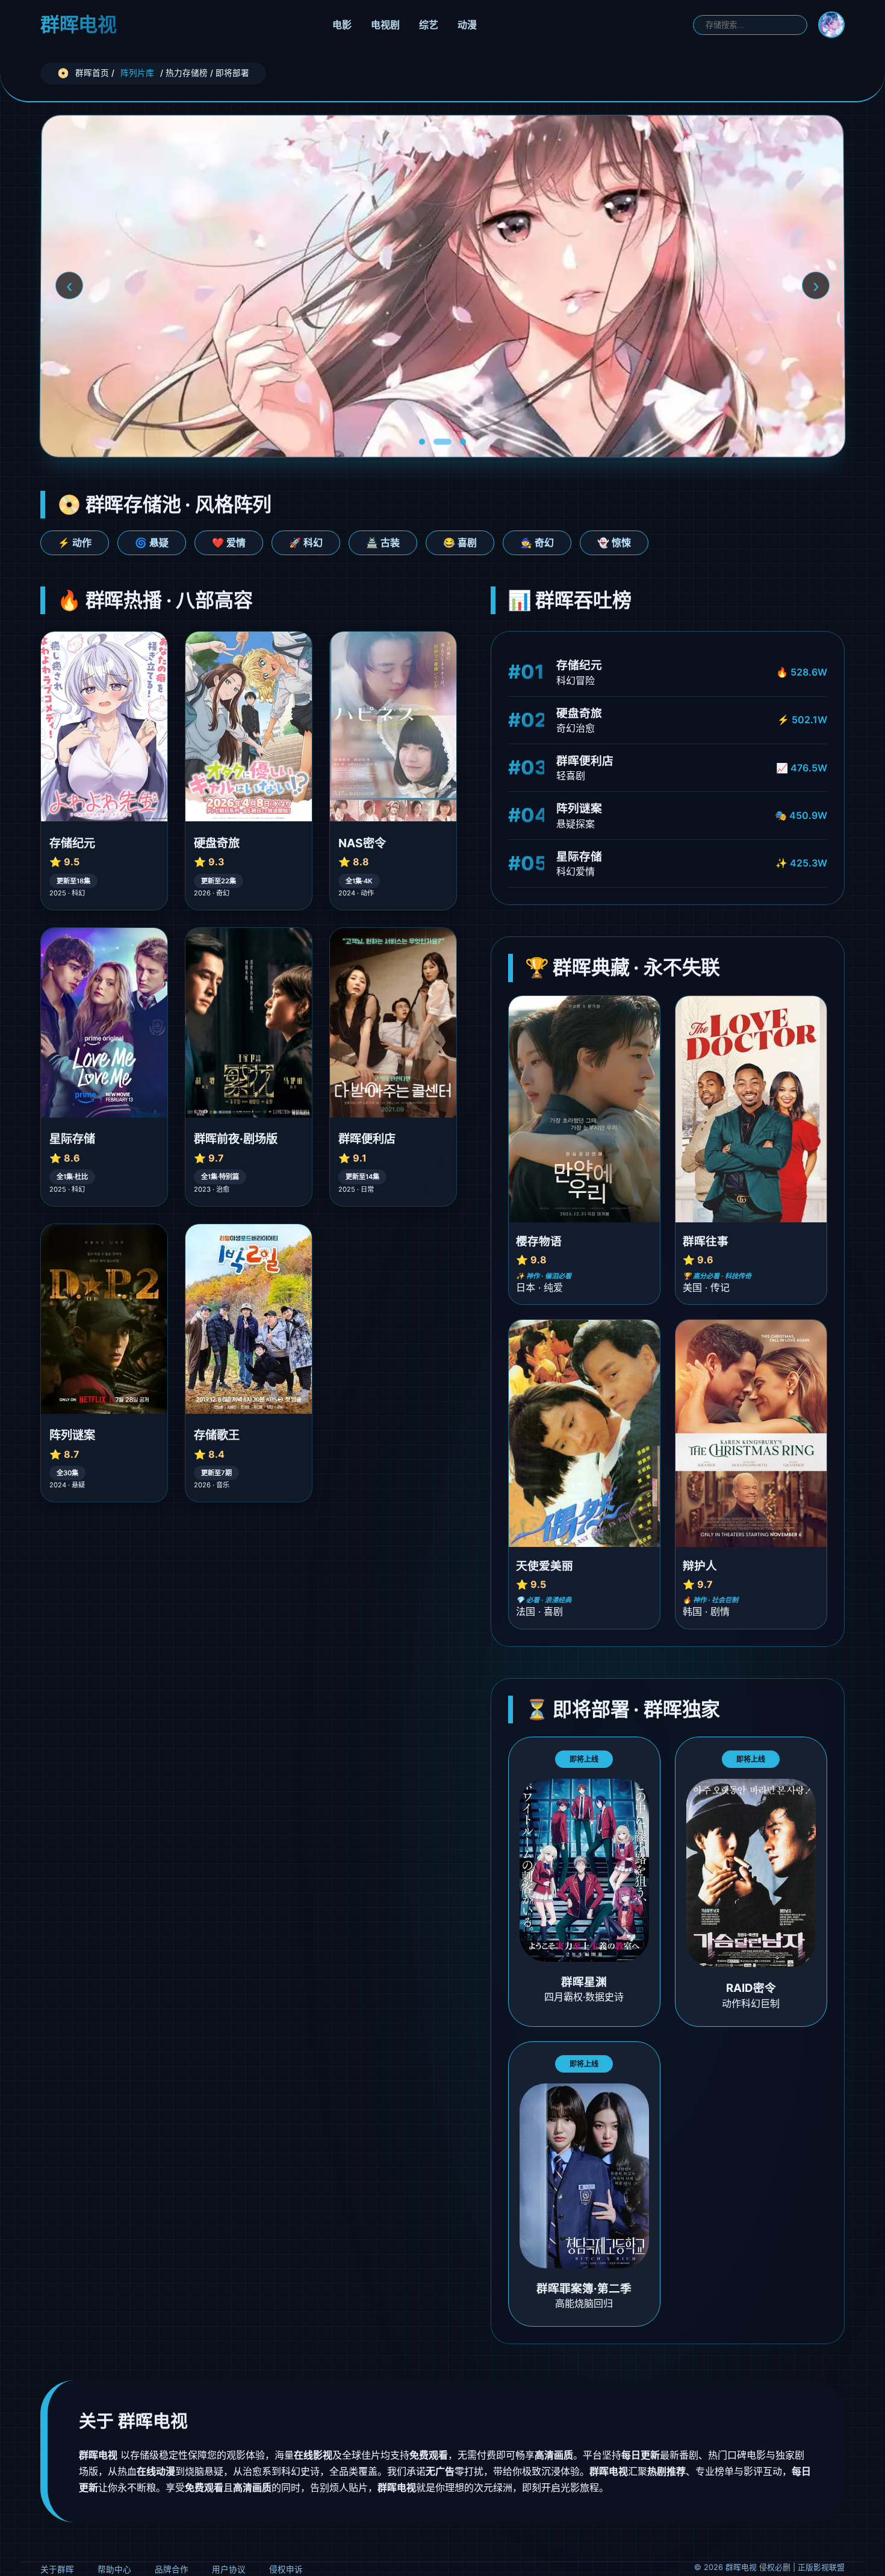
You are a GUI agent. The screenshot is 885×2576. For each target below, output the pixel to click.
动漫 (467, 25)
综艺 (429, 25)
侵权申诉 (286, 2569)
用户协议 (229, 2569)
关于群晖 (57, 2569)
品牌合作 (172, 2569)
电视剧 (385, 25)
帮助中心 (114, 2569)
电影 (342, 25)
